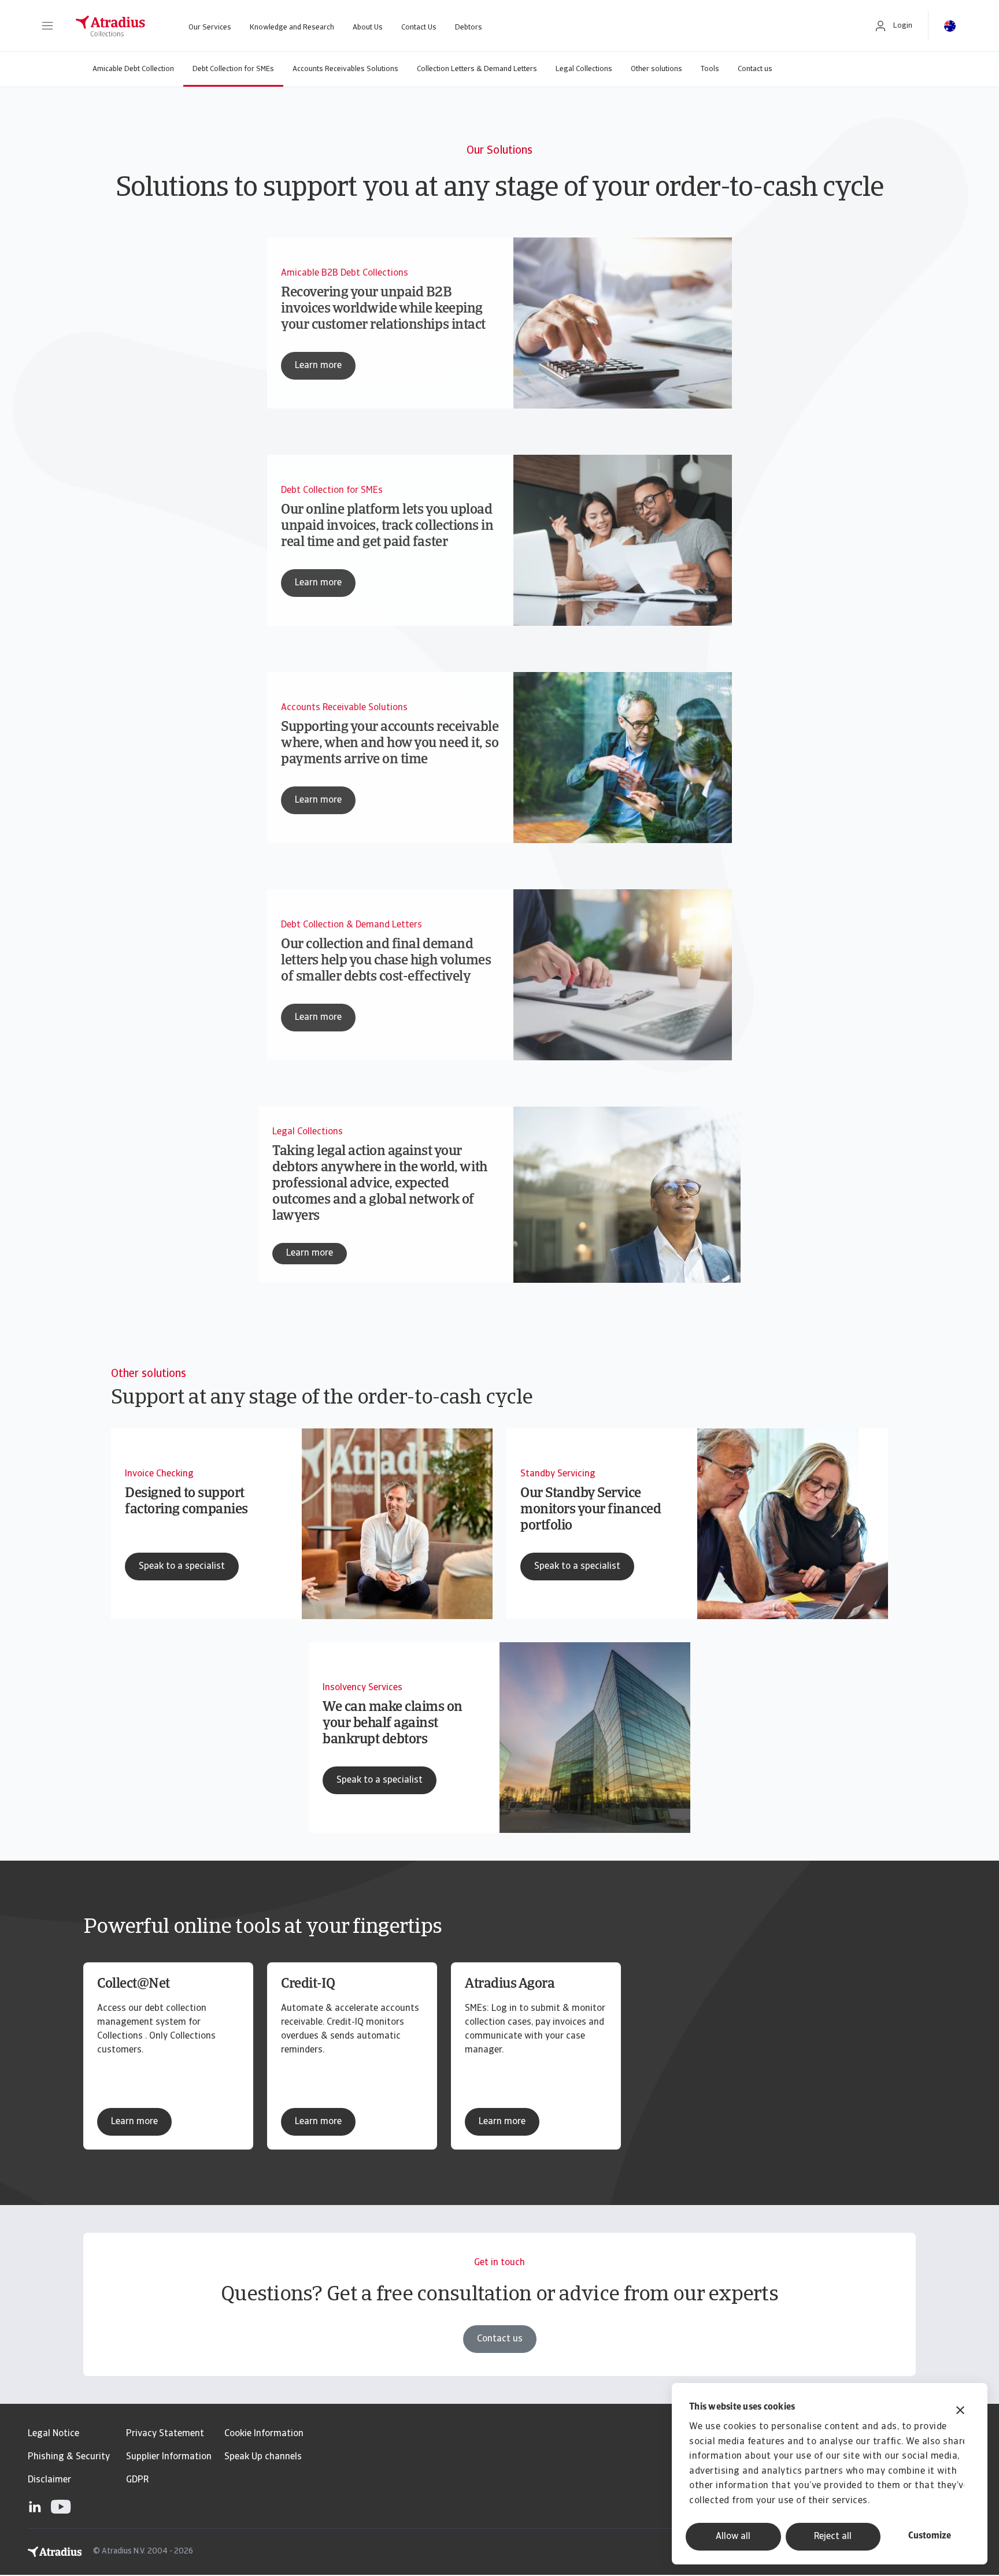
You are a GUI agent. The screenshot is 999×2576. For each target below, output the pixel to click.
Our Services (210, 27)
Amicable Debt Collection (133, 69)
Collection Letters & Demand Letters (477, 69)
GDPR (137, 2480)
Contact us (755, 69)
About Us (368, 27)
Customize (930, 2536)
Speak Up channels (263, 2457)
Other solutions (656, 69)
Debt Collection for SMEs (233, 69)
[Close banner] (960, 2412)
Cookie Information (264, 2434)
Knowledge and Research (292, 27)
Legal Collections (584, 69)
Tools (710, 69)
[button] (47, 26)
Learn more (134, 2122)
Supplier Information (169, 2457)
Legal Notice (53, 2434)
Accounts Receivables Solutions (345, 69)
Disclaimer (49, 2480)
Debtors (469, 27)
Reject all (833, 2537)
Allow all (733, 2537)
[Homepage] (110, 26)
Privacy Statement (165, 2434)
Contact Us (419, 27)
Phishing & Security (69, 2457)
